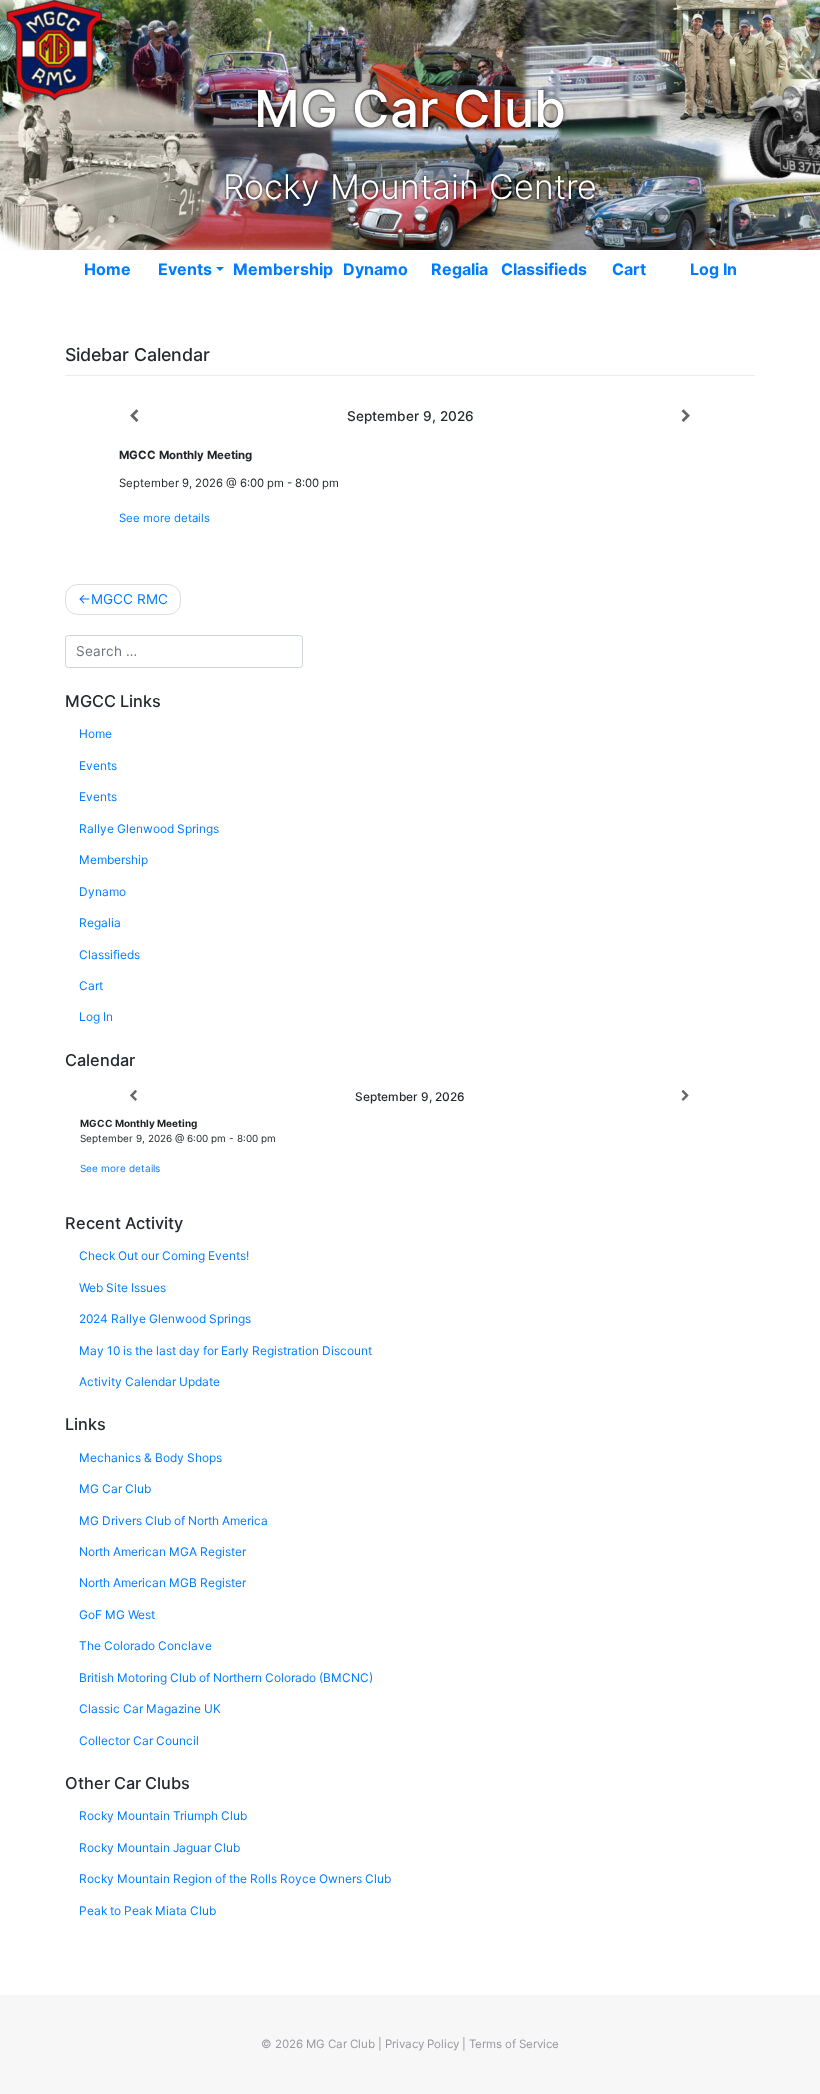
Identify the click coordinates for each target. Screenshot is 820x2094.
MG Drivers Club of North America (173, 1520)
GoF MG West (117, 1614)
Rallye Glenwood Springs (149, 828)
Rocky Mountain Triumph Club (163, 1815)
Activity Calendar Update (149, 1381)
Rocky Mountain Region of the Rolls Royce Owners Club (235, 1878)
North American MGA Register (162, 1551)
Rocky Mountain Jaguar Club (159, 1847)
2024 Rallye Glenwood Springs (165, 1318)
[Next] (686, 416)
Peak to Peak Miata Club (147, 1910)
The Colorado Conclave (145, 1645)
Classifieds (544, 269)
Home (107, 269)
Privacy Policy (422, 2044)
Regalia (459, 269)
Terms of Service (514, 2044)
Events (185, 269)
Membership (283, 269)
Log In (713, 269)
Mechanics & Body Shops (150, 1457)
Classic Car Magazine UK (150, 1708)
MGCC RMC (129, 599)
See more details (164, 518)
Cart (629, 269)
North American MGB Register (162, 1582)
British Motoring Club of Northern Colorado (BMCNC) (226, 1677)
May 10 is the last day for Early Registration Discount (225, 1350)
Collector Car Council (139, 1740)
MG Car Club (115, 1488)
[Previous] (134, 416)
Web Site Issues (122, 1287)
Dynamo (375, 269)
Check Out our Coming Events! (164, 1255)
